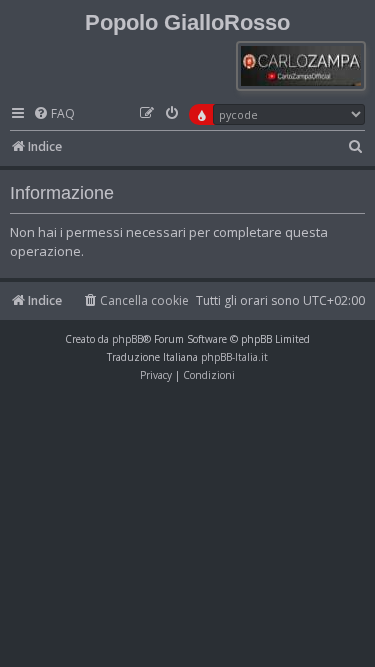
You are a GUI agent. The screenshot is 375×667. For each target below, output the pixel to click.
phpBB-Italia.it (234, 357)
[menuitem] (54, 114)
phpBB (127, 339)
